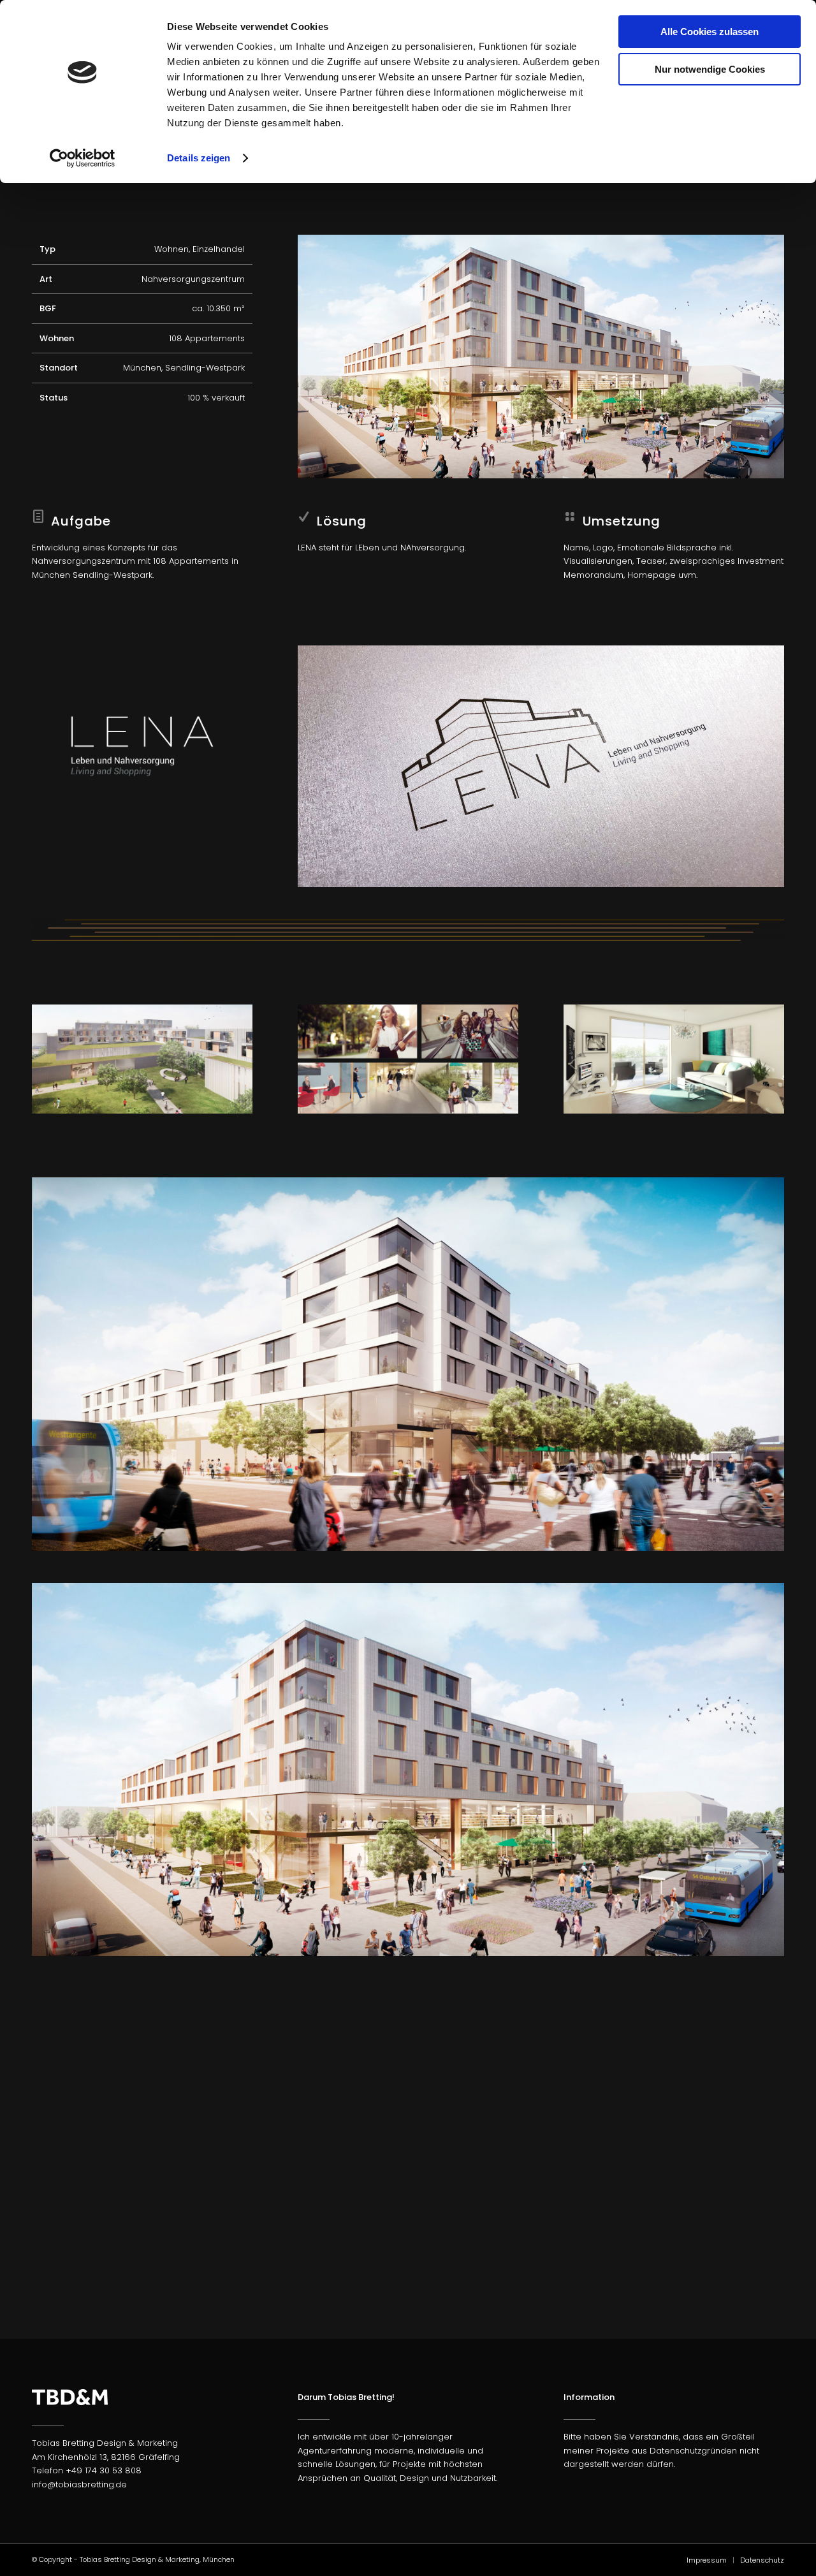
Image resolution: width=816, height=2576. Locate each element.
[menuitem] (707, 2560)
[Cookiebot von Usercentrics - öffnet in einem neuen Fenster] (83, 158)
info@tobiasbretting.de (79, 2484)
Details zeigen (199, 158)
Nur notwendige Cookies (710, 69)
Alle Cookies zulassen (710, 32)
